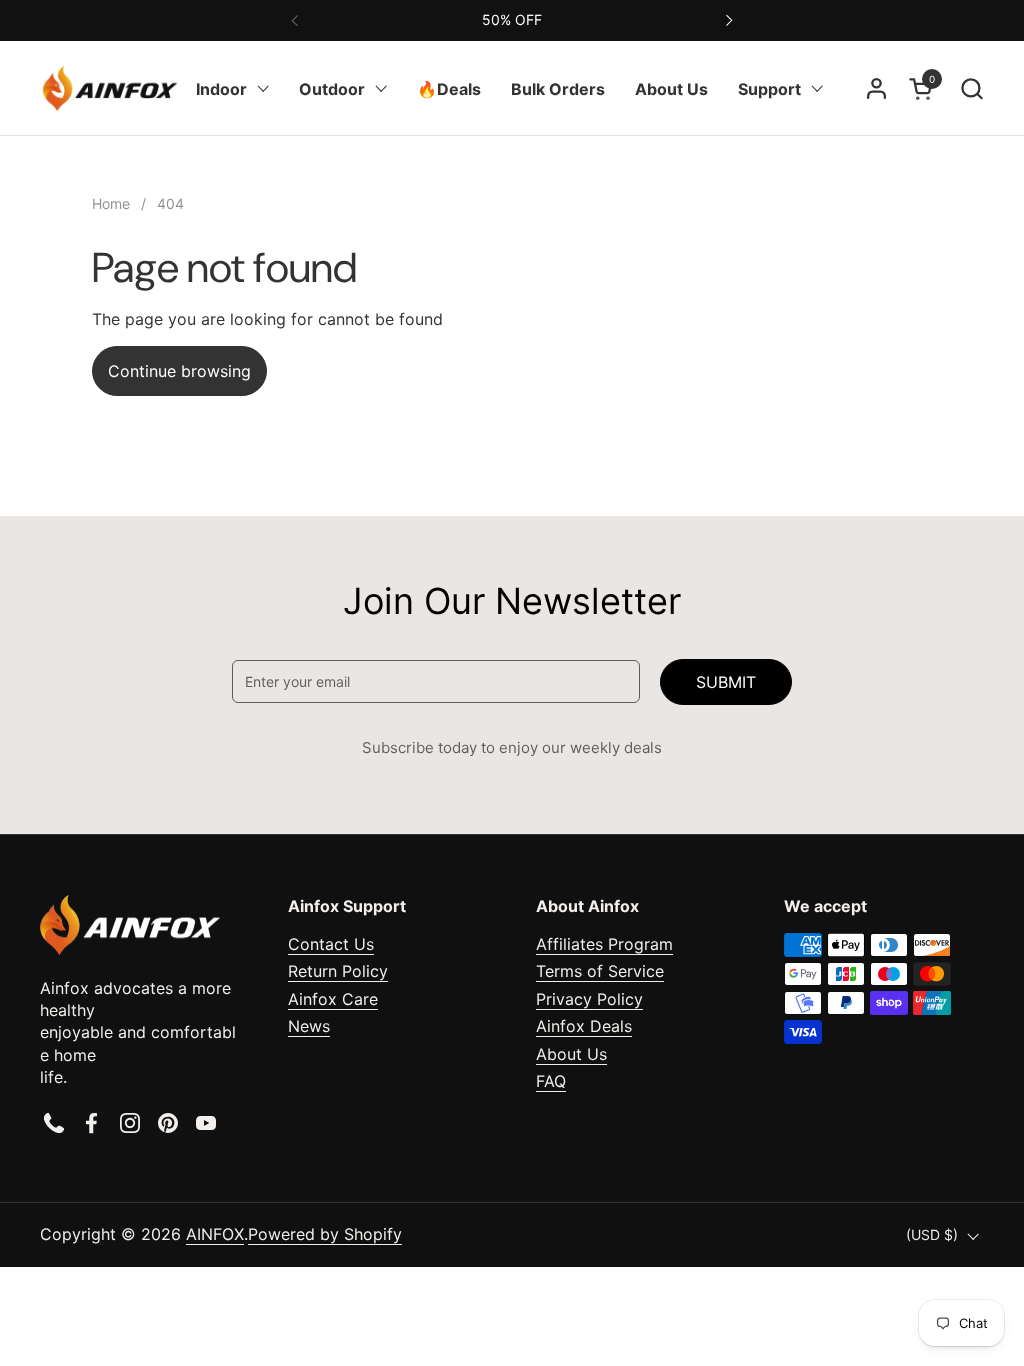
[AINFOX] (110, 88)
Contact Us (331, 944)
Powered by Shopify (325, 1234)
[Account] (876, 88)
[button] (971, 88)
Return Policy (338, 971)
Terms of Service (600, 971)
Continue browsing (179, 371)
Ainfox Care (333, 999)
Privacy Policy (589, 999)
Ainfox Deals (584, 1026)
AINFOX (215, 1234)
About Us (571, 1054)
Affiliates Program (604, 944)
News (309, 1026)
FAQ (551, 1081)
